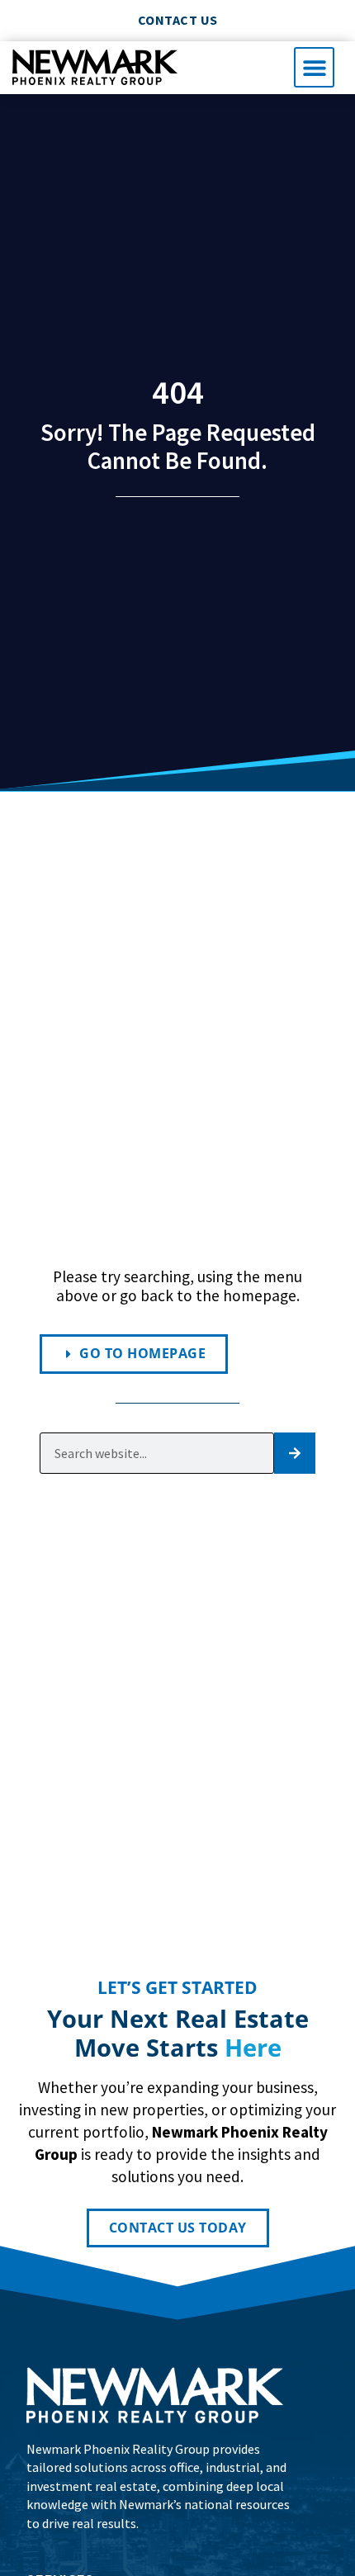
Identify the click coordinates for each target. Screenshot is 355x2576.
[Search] (295, 1453)
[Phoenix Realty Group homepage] (155, 2395)
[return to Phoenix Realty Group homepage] (95, 67)
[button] (314, 67)
